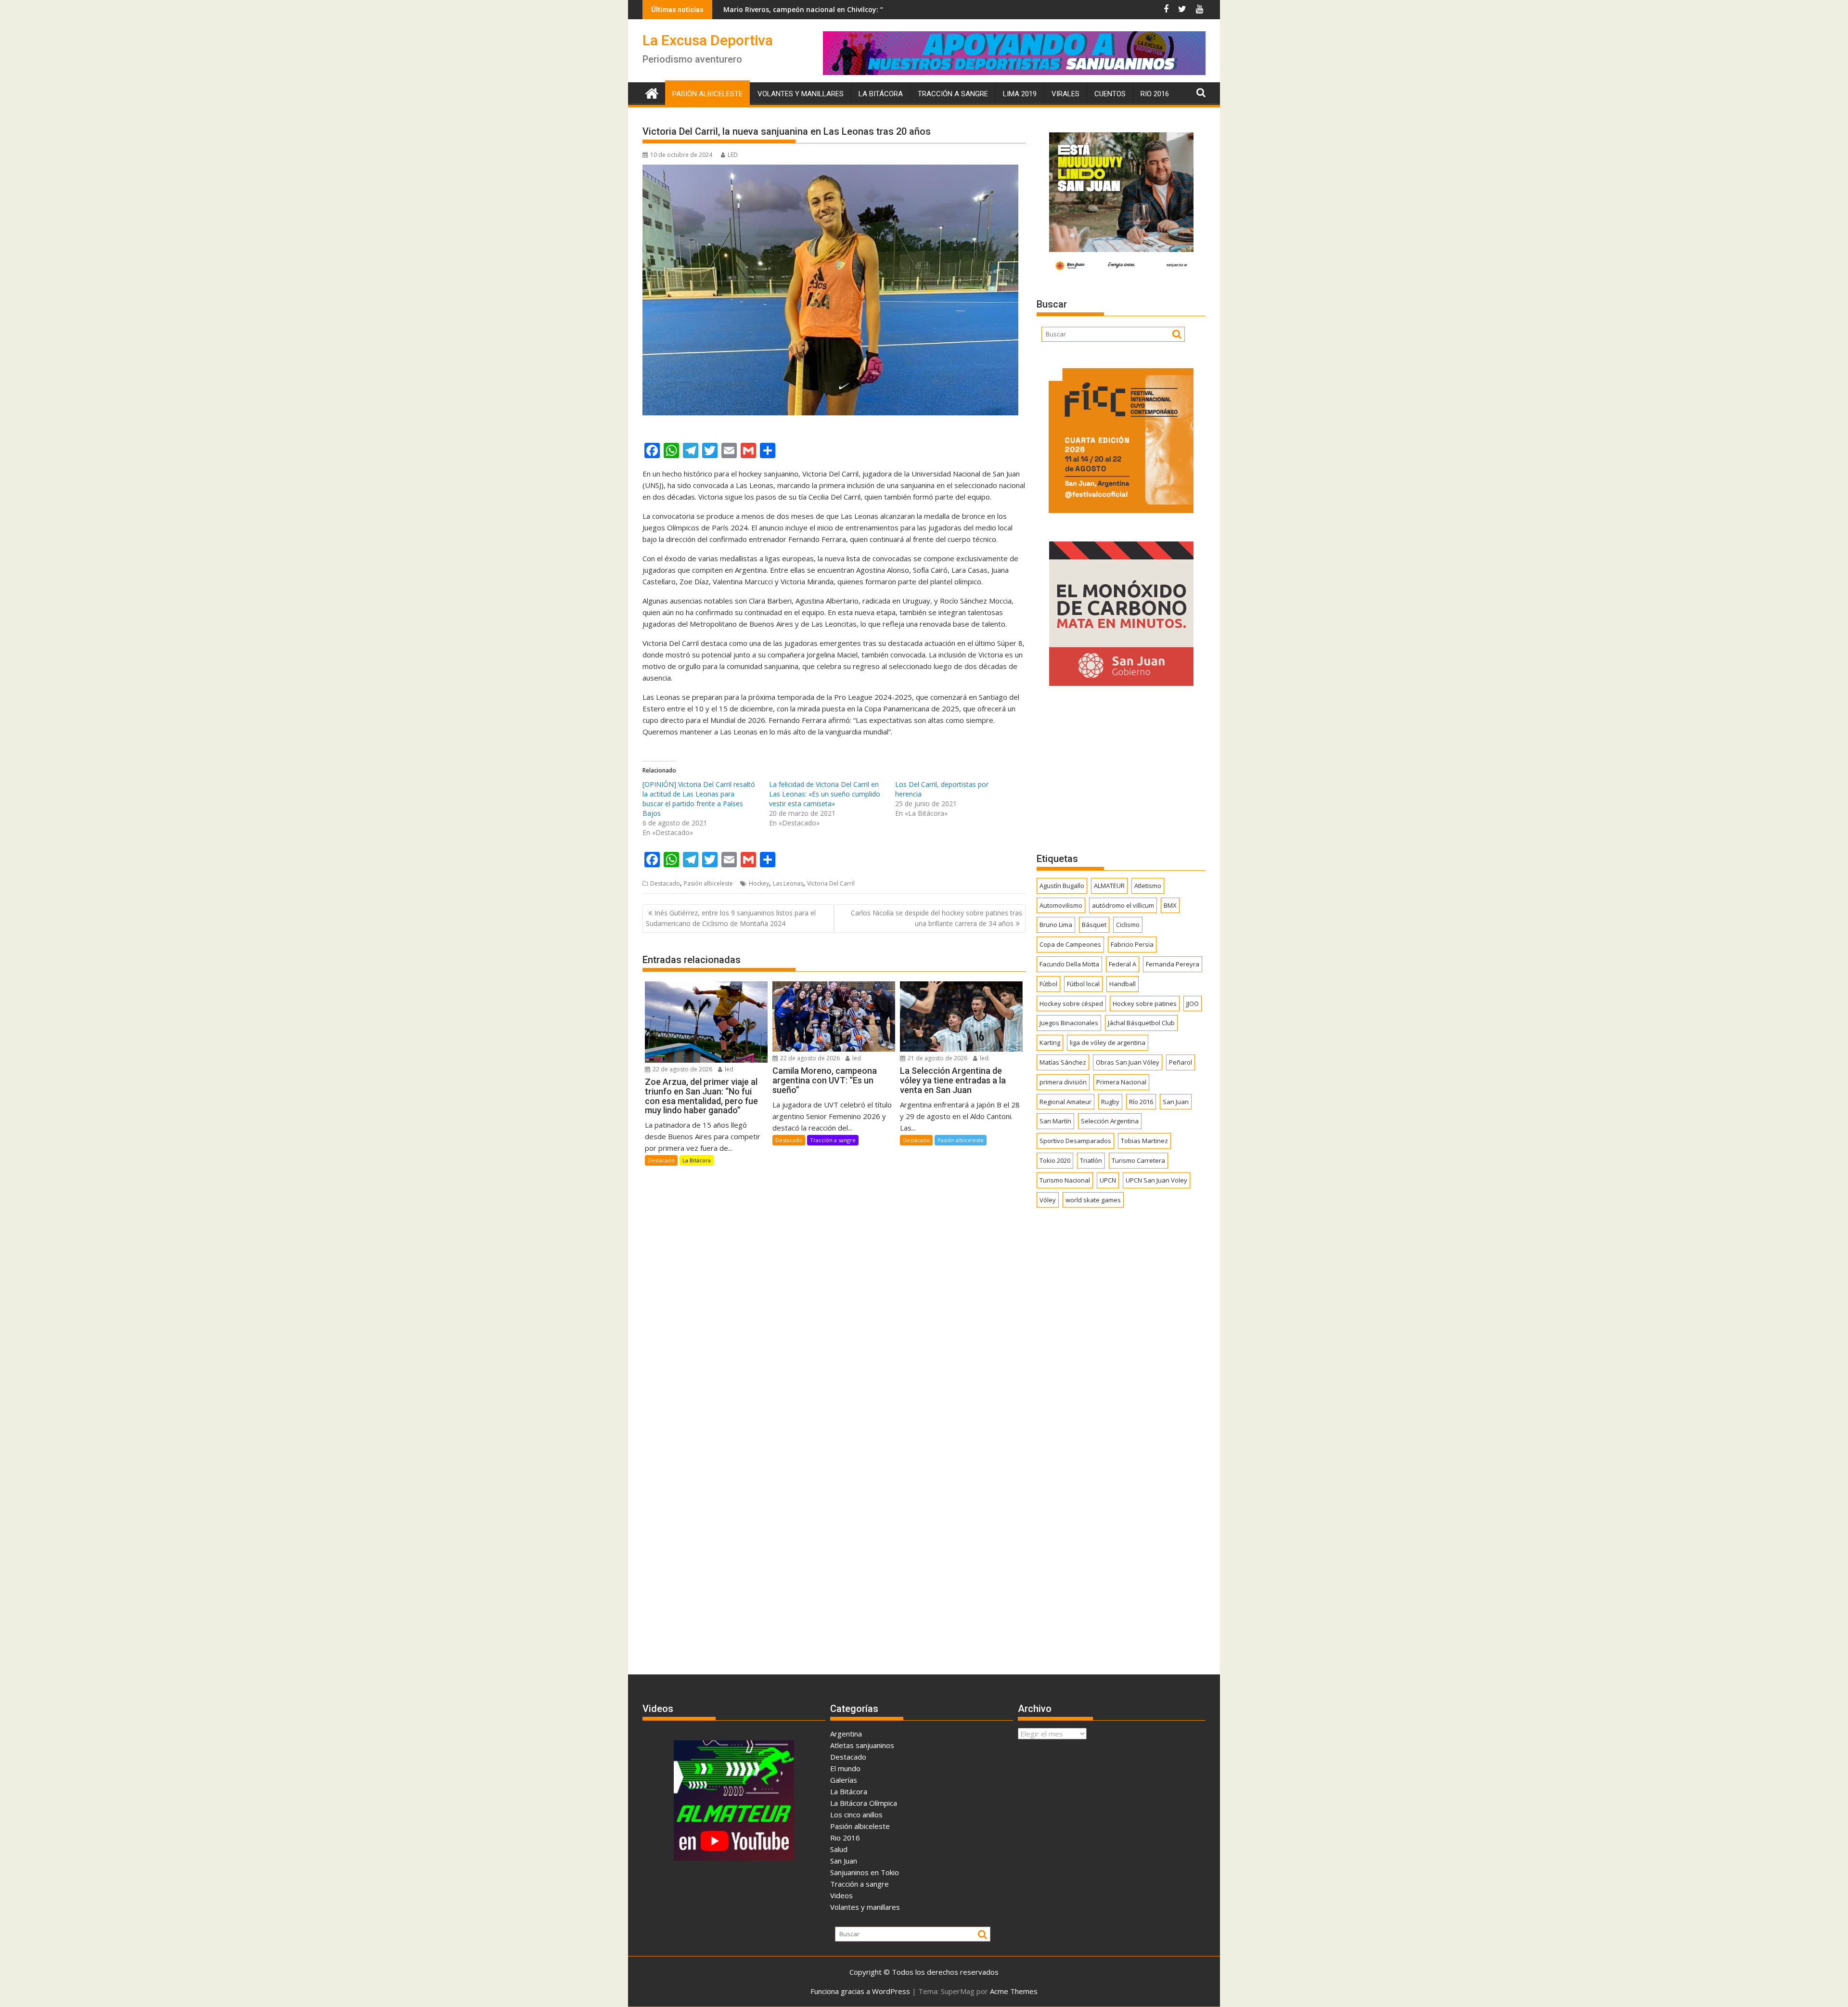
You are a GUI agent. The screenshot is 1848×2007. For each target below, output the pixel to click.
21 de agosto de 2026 (937, 1058)
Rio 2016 (1155, 94)
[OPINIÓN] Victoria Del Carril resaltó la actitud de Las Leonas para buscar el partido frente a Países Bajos (699, 799)
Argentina (846, 1734)
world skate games (1093, 1200)
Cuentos (1110, 94)
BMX (1170, 905)
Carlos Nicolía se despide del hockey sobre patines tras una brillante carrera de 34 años (937, 918)
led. (984, 1058)
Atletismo (1148, 886)
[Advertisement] (1121, 769)
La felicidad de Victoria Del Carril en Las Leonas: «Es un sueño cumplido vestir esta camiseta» (825, 794)
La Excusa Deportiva (708, 40)
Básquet (1094, 925)
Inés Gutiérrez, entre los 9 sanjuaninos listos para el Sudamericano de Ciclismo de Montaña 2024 (731, 918)
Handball (1123, 984)
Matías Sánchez (1063, 1062)
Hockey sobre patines (1145, 1003)
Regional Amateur (1065, 1102)
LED (733, 155)
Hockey (759, 883)
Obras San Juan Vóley (1128, 1062)
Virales (1065, 94)
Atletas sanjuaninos (862, 1745)
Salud (839, 1849)
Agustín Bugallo (1062, 886)
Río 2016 (1141, 1102)
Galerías (844, 1780)
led (728, 1069)
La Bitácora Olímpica (864, 1803)
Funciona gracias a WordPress (860, 1991)
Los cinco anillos (856, 1814)
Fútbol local (1083, 984)
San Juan (1176, 1102)
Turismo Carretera (1138, 1160)
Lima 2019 (1020, 94)
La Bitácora (881, 94)
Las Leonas (788, 883)
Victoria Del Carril (831, 883)
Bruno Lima (1056, 925)
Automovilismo (1061, 905)
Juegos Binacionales (1069, 1023)
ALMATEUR (1109, 886)
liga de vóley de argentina (1108, 1042)
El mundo (845, 1768)
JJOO (1193, 1003)
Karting (1050, 1042)
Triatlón (1091, 1160)
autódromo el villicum (1123, 905)
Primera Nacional (1121, 1082)
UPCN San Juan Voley (1156, 1180)
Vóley (1048, 1200)
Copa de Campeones (1070, 944)
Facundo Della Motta (1069, 964)
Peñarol (1181, 1062)
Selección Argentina (1110, 1121)
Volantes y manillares (801, 94)
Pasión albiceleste (707, 94)
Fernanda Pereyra (1173, 964)
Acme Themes (1014, 1991)
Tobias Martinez (1144, 1141)
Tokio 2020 (1055, 1160)
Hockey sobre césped (1071, 1003)
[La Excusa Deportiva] (652, 92)
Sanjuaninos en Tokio (865, 1872)
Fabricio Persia (1132, 944)
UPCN (1108, 1180)
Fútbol (1048, 984)
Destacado (665, 883)
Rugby (1110, 1102)
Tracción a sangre (953, 94)
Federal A (1123, 964)
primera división (1063, 1082)
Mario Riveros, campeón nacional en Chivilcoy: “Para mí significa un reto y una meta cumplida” (740, 9)
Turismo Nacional (1065, 1180)
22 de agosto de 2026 (682, 1069)
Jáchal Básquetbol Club (1141, 1023)
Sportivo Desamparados (1075, 1141)
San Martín (1055, 1121)
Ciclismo (1128, 925)
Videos (841, 1895)
